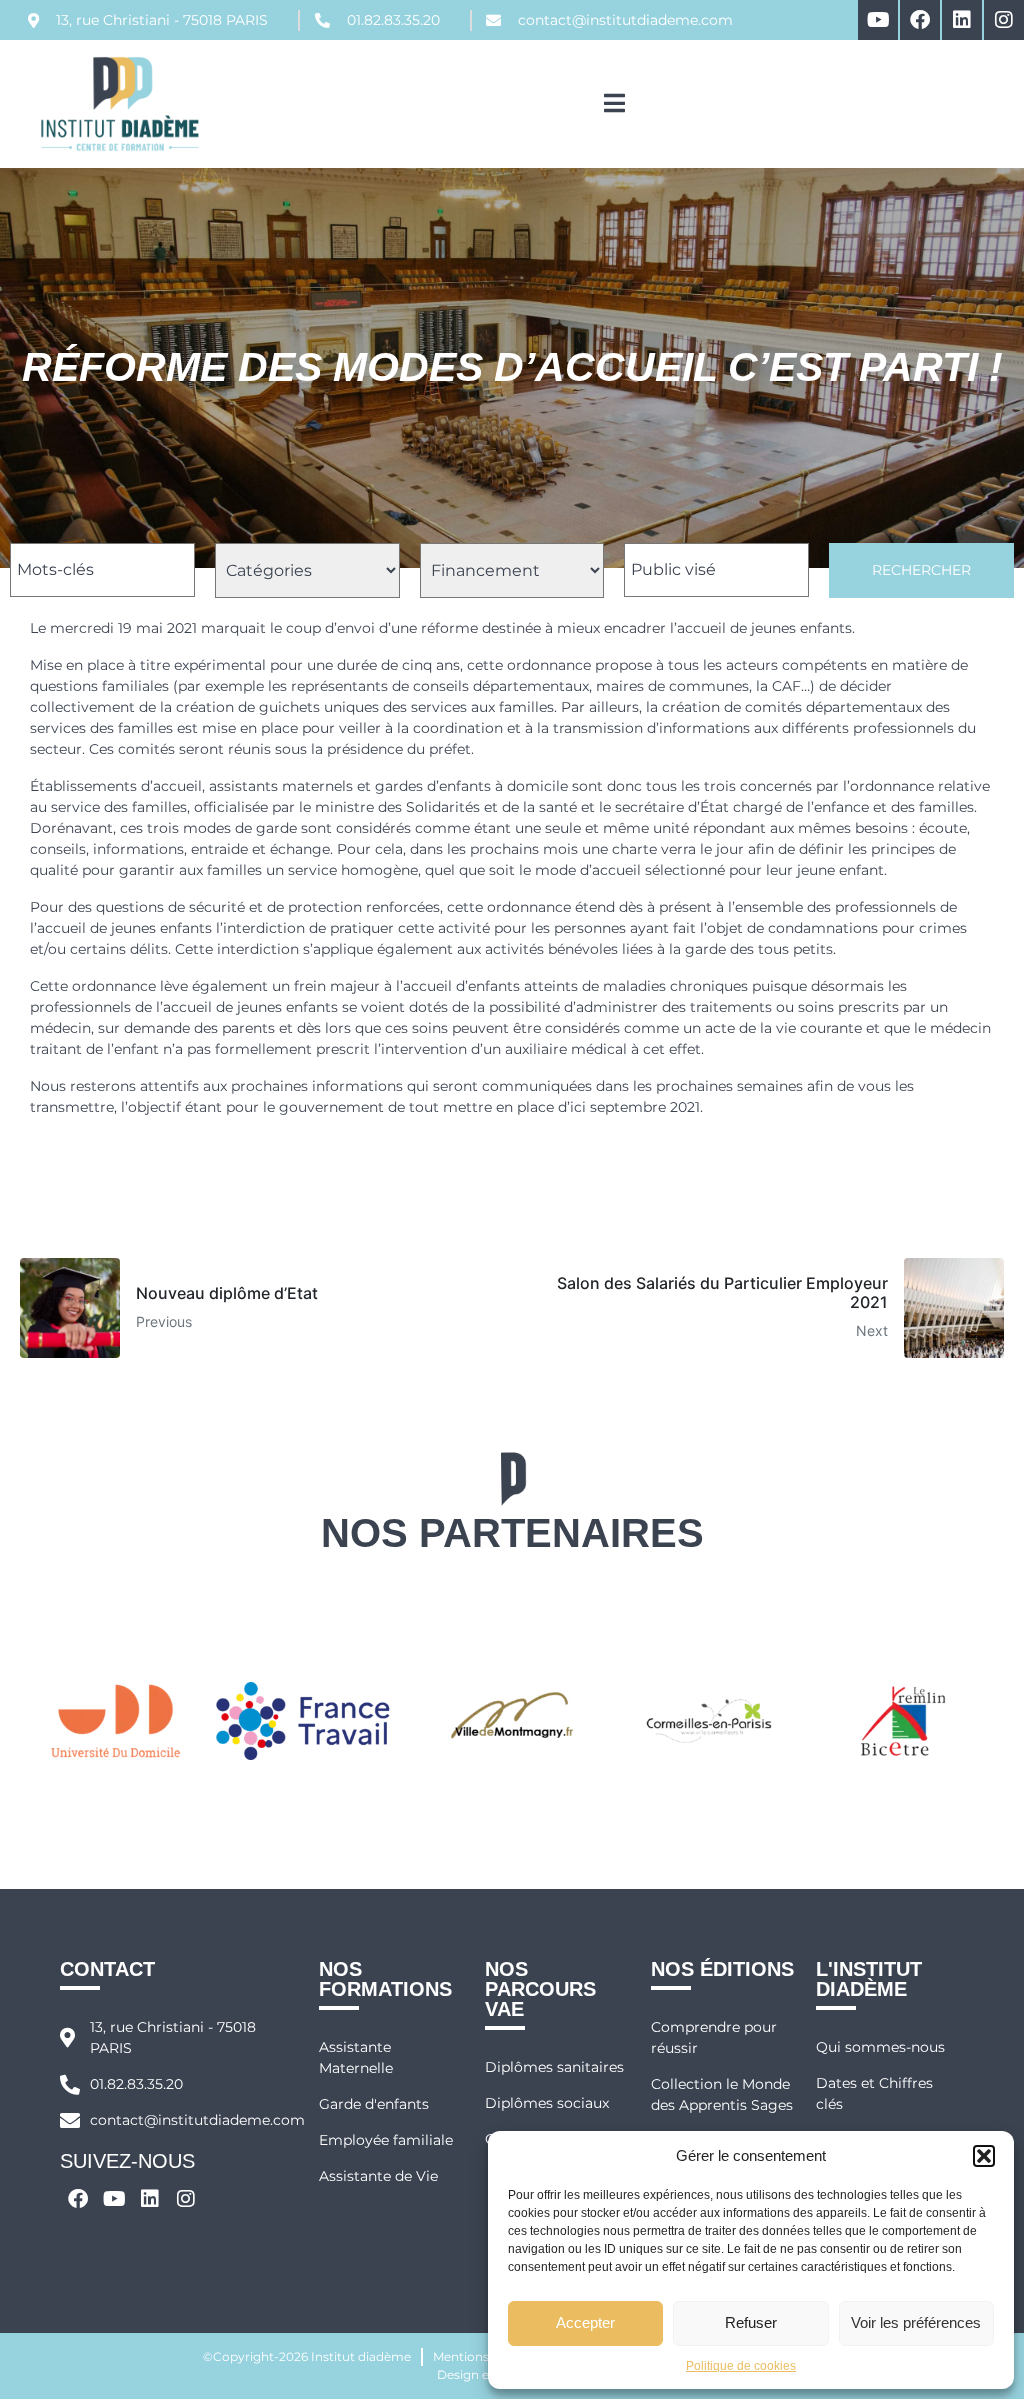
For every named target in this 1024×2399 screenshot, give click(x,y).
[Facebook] (920, 20)
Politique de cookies (741, 2366)
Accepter (585, 2322)
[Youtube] (878, 20)
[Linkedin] (962, 20)
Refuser (751, 2322)
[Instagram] (1004, 20)
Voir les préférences (916, 2322)
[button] (984, 2156)
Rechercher (921, 570)
